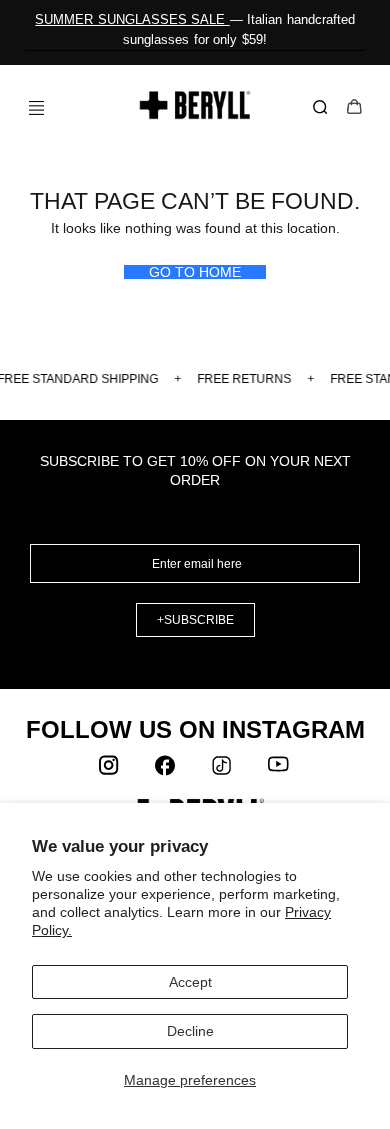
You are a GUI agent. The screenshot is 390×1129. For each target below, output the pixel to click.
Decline (190, 1031)
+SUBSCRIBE (195, 620)
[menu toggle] (29, 107)
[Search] (324, 108)
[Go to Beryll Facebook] (167, 770)
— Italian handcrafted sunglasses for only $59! (194, 29)
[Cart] (354, 108)
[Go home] (195, 105)
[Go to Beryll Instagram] (111, 770)
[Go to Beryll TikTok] (223, 770)
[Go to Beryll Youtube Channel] (279, 770)
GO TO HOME (195, 272)
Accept (190, 982)
